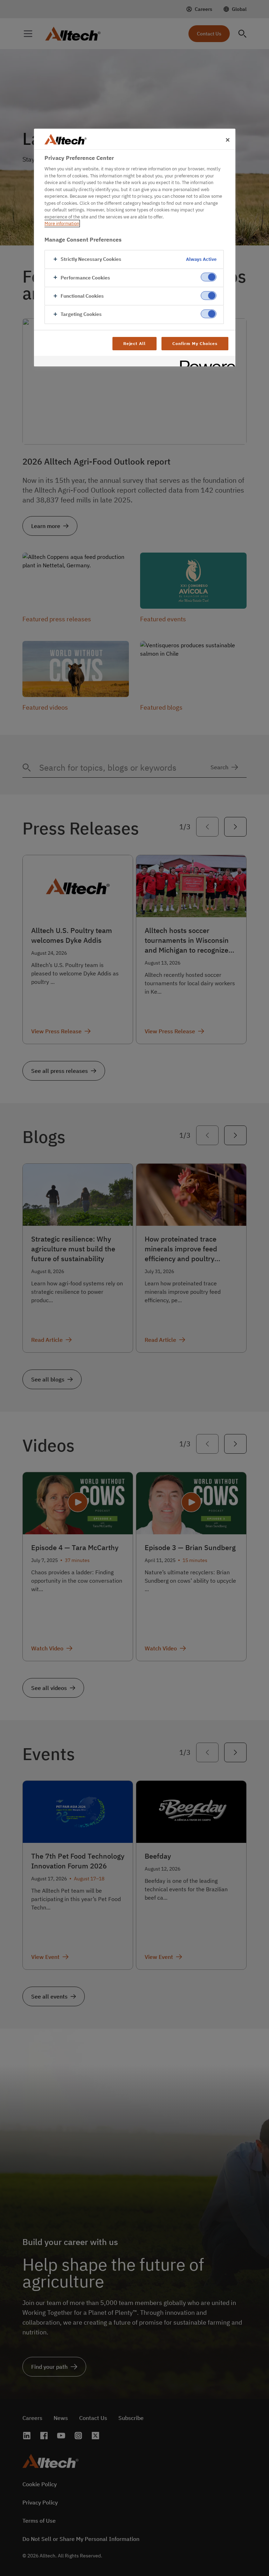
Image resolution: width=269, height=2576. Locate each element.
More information (62, 224)
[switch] (209, 277)
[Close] (228, 140)
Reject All (135, 343)
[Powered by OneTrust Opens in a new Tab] (205, 362)
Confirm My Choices (195, 343)
